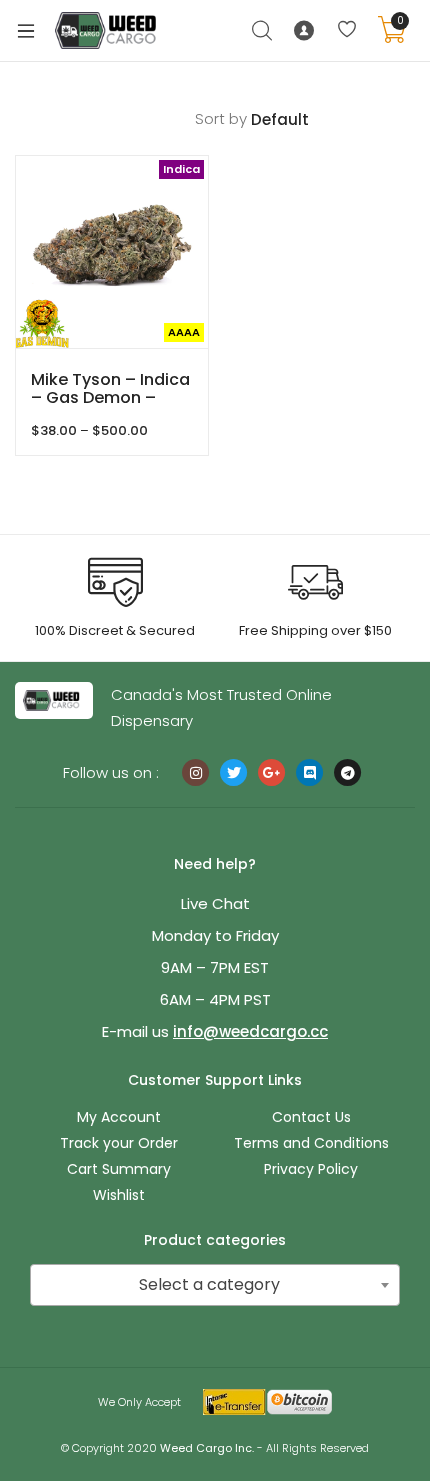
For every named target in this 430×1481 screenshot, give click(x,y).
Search (263, 31)
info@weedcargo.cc (250, 1031)
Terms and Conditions (311, 1143)
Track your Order (119, 1143)
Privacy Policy (311, 1169)
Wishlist (119, 1195)
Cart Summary (119, 1169)
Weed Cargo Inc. (207, 1448)
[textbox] (215, 1285)
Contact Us (311, 1117)
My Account (119, 1117)
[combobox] (215, 1285)
